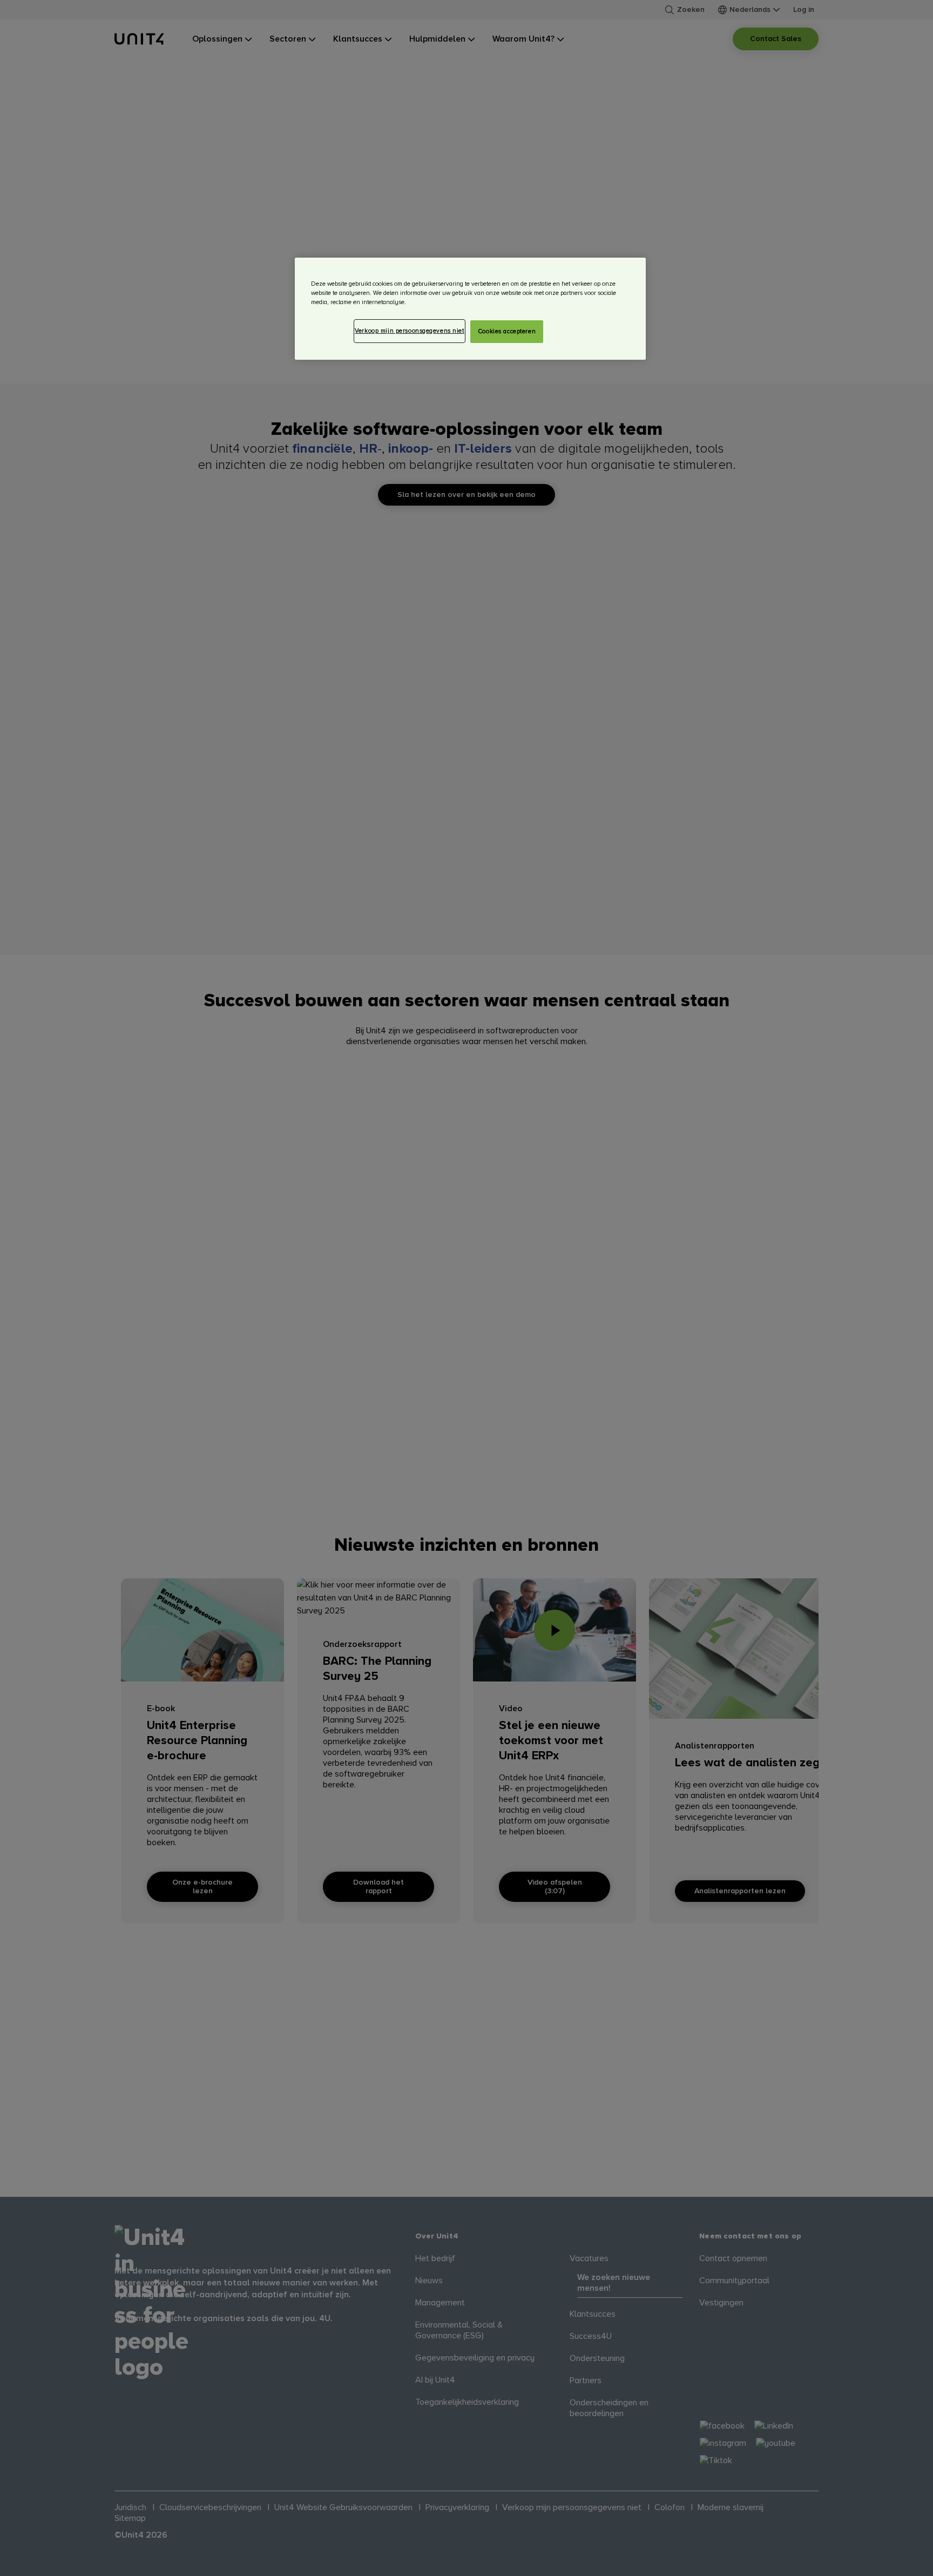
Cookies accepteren (507, 331)
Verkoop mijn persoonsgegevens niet (409, 331)
